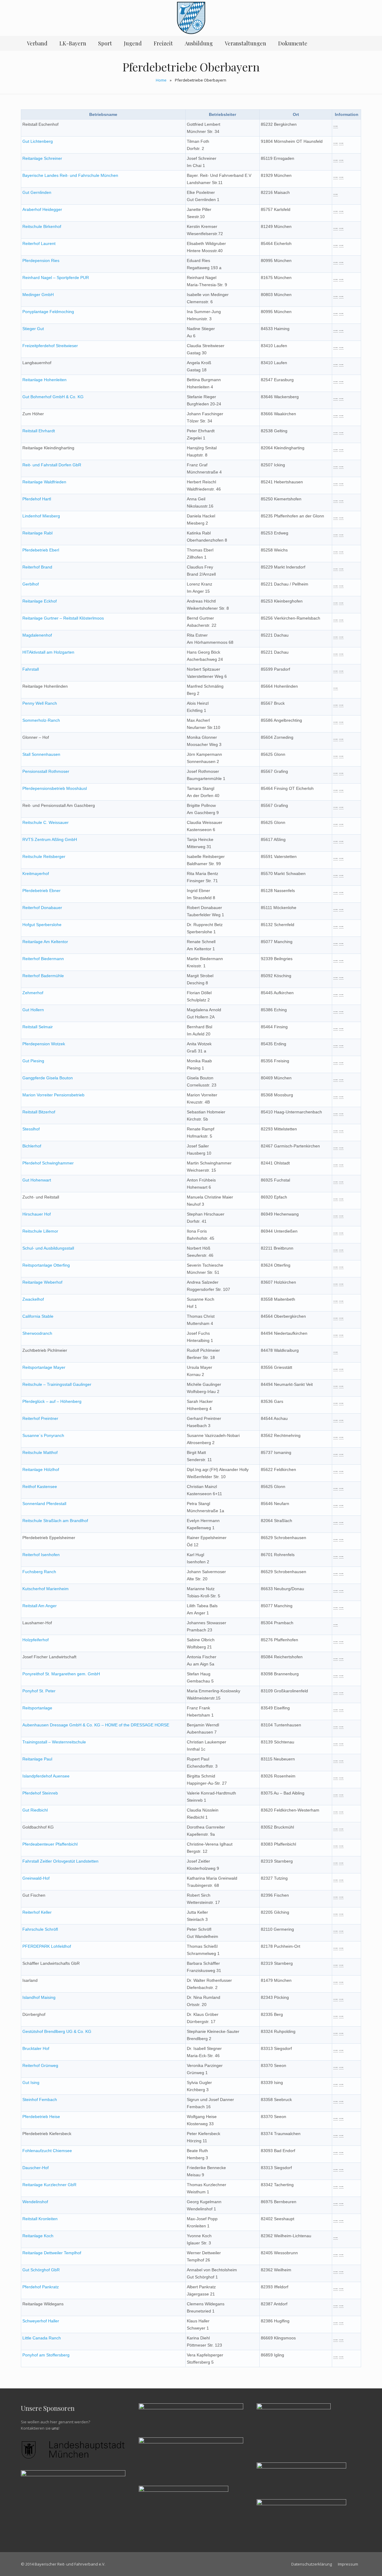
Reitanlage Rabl (37, 533)
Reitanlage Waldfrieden (44, 482)
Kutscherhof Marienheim (46, 1589)
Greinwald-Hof (36, 1878)
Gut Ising (31, 2082)
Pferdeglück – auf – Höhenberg (52, 1401)
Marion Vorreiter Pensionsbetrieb (53, 1095)
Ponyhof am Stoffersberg (46, 2355)
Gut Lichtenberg (38, 141)
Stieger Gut (33, 329)
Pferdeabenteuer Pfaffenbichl (50, 1844)
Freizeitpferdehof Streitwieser (50, 346)
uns (55, 2428)
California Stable (38, 1316)
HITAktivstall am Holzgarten (48, 652)
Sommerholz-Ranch (41, 720)
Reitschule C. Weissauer (46, 822)
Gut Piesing (33, 1061)
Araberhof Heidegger (42, 209)
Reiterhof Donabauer (42, 908)
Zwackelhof (33, 1299)
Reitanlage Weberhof (42, 1282)
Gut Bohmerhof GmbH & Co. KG (53, 397)
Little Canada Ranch (42, 2338)
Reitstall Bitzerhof (39, 1112)
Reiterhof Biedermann (43, 959)
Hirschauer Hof (37, 1214)
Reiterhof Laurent (39, 243)
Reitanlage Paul (37, 1759)
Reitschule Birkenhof (42, 226)
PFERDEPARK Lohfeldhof (47, 1946)
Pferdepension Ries (41, 260)
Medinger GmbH (38, 295)
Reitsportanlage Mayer (44, 1367)
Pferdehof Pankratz (41, 2287)
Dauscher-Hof (36, 2168)
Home (161, 80)
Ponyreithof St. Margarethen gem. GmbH (61, 1674)
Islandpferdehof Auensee (46, 1776)
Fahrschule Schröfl (40, 1929)
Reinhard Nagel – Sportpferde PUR (56, 278)
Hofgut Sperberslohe (42, 925)
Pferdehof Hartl (37, 499)
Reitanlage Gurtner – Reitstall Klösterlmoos (63, 618)
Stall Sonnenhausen (41, 754)
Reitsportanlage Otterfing (46, 1265)
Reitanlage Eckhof (40, 601)
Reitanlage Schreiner (42, 158)
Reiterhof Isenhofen (41, 1555)
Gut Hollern (33, 1010)
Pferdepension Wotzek (44, 1044)
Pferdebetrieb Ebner (41, 891)
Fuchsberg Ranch (39, 1572)
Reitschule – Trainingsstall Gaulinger (57, 1384)
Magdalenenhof (37, 635)
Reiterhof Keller (37, 1912)
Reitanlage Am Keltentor (45, 942)
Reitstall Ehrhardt (39, 431)
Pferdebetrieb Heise (41, 2117)
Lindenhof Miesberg (41, 516)
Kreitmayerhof (36, 874)
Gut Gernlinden (37, 192)
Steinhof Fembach (40, 2100)
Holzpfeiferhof (36, 1640)
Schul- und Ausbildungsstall (48, 1248)
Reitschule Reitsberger (44, 856)
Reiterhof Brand (37, 567)
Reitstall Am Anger (40, 1606)
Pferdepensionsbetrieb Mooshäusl (55, 788)
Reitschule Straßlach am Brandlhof (55, 1521)
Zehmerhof (33, 993)
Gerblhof (31, 584)
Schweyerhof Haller (41, 2321)
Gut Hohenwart (37, 1180)
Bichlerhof (32, 1146)
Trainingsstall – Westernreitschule (54, 1742)
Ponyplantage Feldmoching (48, 312)
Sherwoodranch (37, 1333)
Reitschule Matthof (40, 1452)
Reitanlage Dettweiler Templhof (52, 2253)
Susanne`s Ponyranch (43, 1435)
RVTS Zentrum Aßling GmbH (50, 839)
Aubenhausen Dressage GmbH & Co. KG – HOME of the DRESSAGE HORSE (96, 1725)
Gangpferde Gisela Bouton (48, 1078)
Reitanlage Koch (38, 2236)
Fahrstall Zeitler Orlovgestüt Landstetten (60, 1861)
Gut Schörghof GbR (41, 2270)
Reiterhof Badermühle (43, 976)
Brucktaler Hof (36, 2048)
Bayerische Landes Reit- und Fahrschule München (70, 175)
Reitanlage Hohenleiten (44, 380)
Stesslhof (31, 1129)
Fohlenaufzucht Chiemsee (47, 2151)
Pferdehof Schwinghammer (48, 1163)
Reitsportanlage (37, 1708)
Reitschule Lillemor (40, 1231)
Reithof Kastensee (40, 1487)
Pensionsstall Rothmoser (46, 771)
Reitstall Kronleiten (40, 2219)
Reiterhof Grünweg (40, 2065)
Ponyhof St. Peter (39, 1691)
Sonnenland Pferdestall (44, 1504)
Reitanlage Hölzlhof (41, 1469)
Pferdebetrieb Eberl (41, 550)
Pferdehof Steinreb (40, 1793)
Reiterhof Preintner (40, 1418)
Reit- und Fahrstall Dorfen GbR (52, 465)
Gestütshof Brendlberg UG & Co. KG (57, 2031)
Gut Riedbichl (35, 1810)
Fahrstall (31, 669)
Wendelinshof (35, 2202)
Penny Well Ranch (40, 703)
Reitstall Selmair (38, 1027)
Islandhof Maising (39, 1997)
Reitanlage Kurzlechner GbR (49, 2185)
